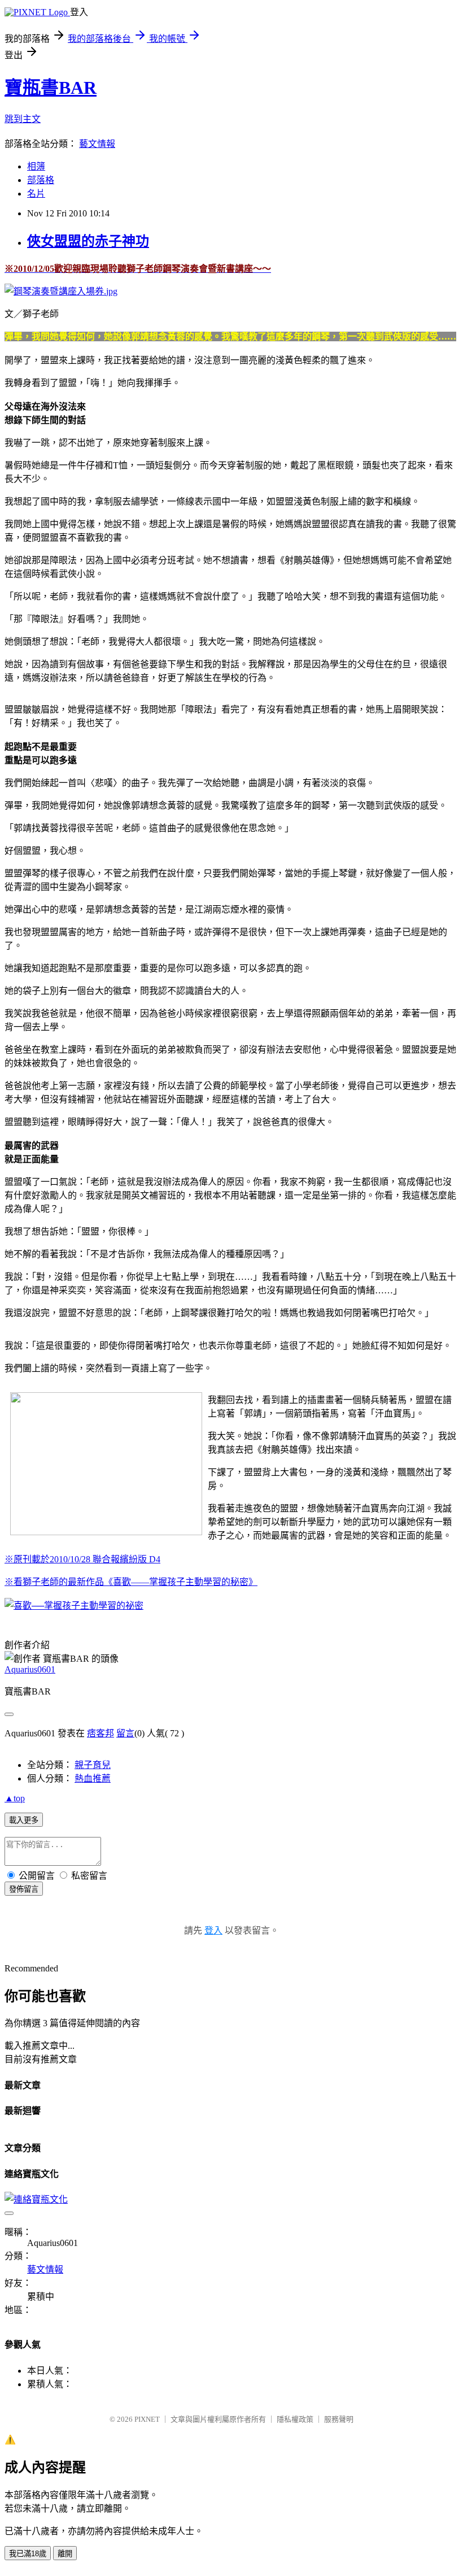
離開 (65, 2554)
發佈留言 (24, 1889)
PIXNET (147, 2419)
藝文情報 (97, 144)
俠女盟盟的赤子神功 (88, 241)
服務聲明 (339, 2419)
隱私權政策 (295, 2419)
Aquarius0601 (30, 1669)
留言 (125, 1733)
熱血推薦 (93, 1778)
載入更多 (24, 1820)
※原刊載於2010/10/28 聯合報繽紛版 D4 (82, 1559)
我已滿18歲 (28, 2554)
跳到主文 (23, 119)
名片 (36, 194)
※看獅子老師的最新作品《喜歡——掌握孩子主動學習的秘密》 (131, 1582)
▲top (15, 1798)
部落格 (41, 180)
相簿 (36, 166)
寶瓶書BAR (51, 88)
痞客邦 (101, 1733)
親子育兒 (93, 1765)
